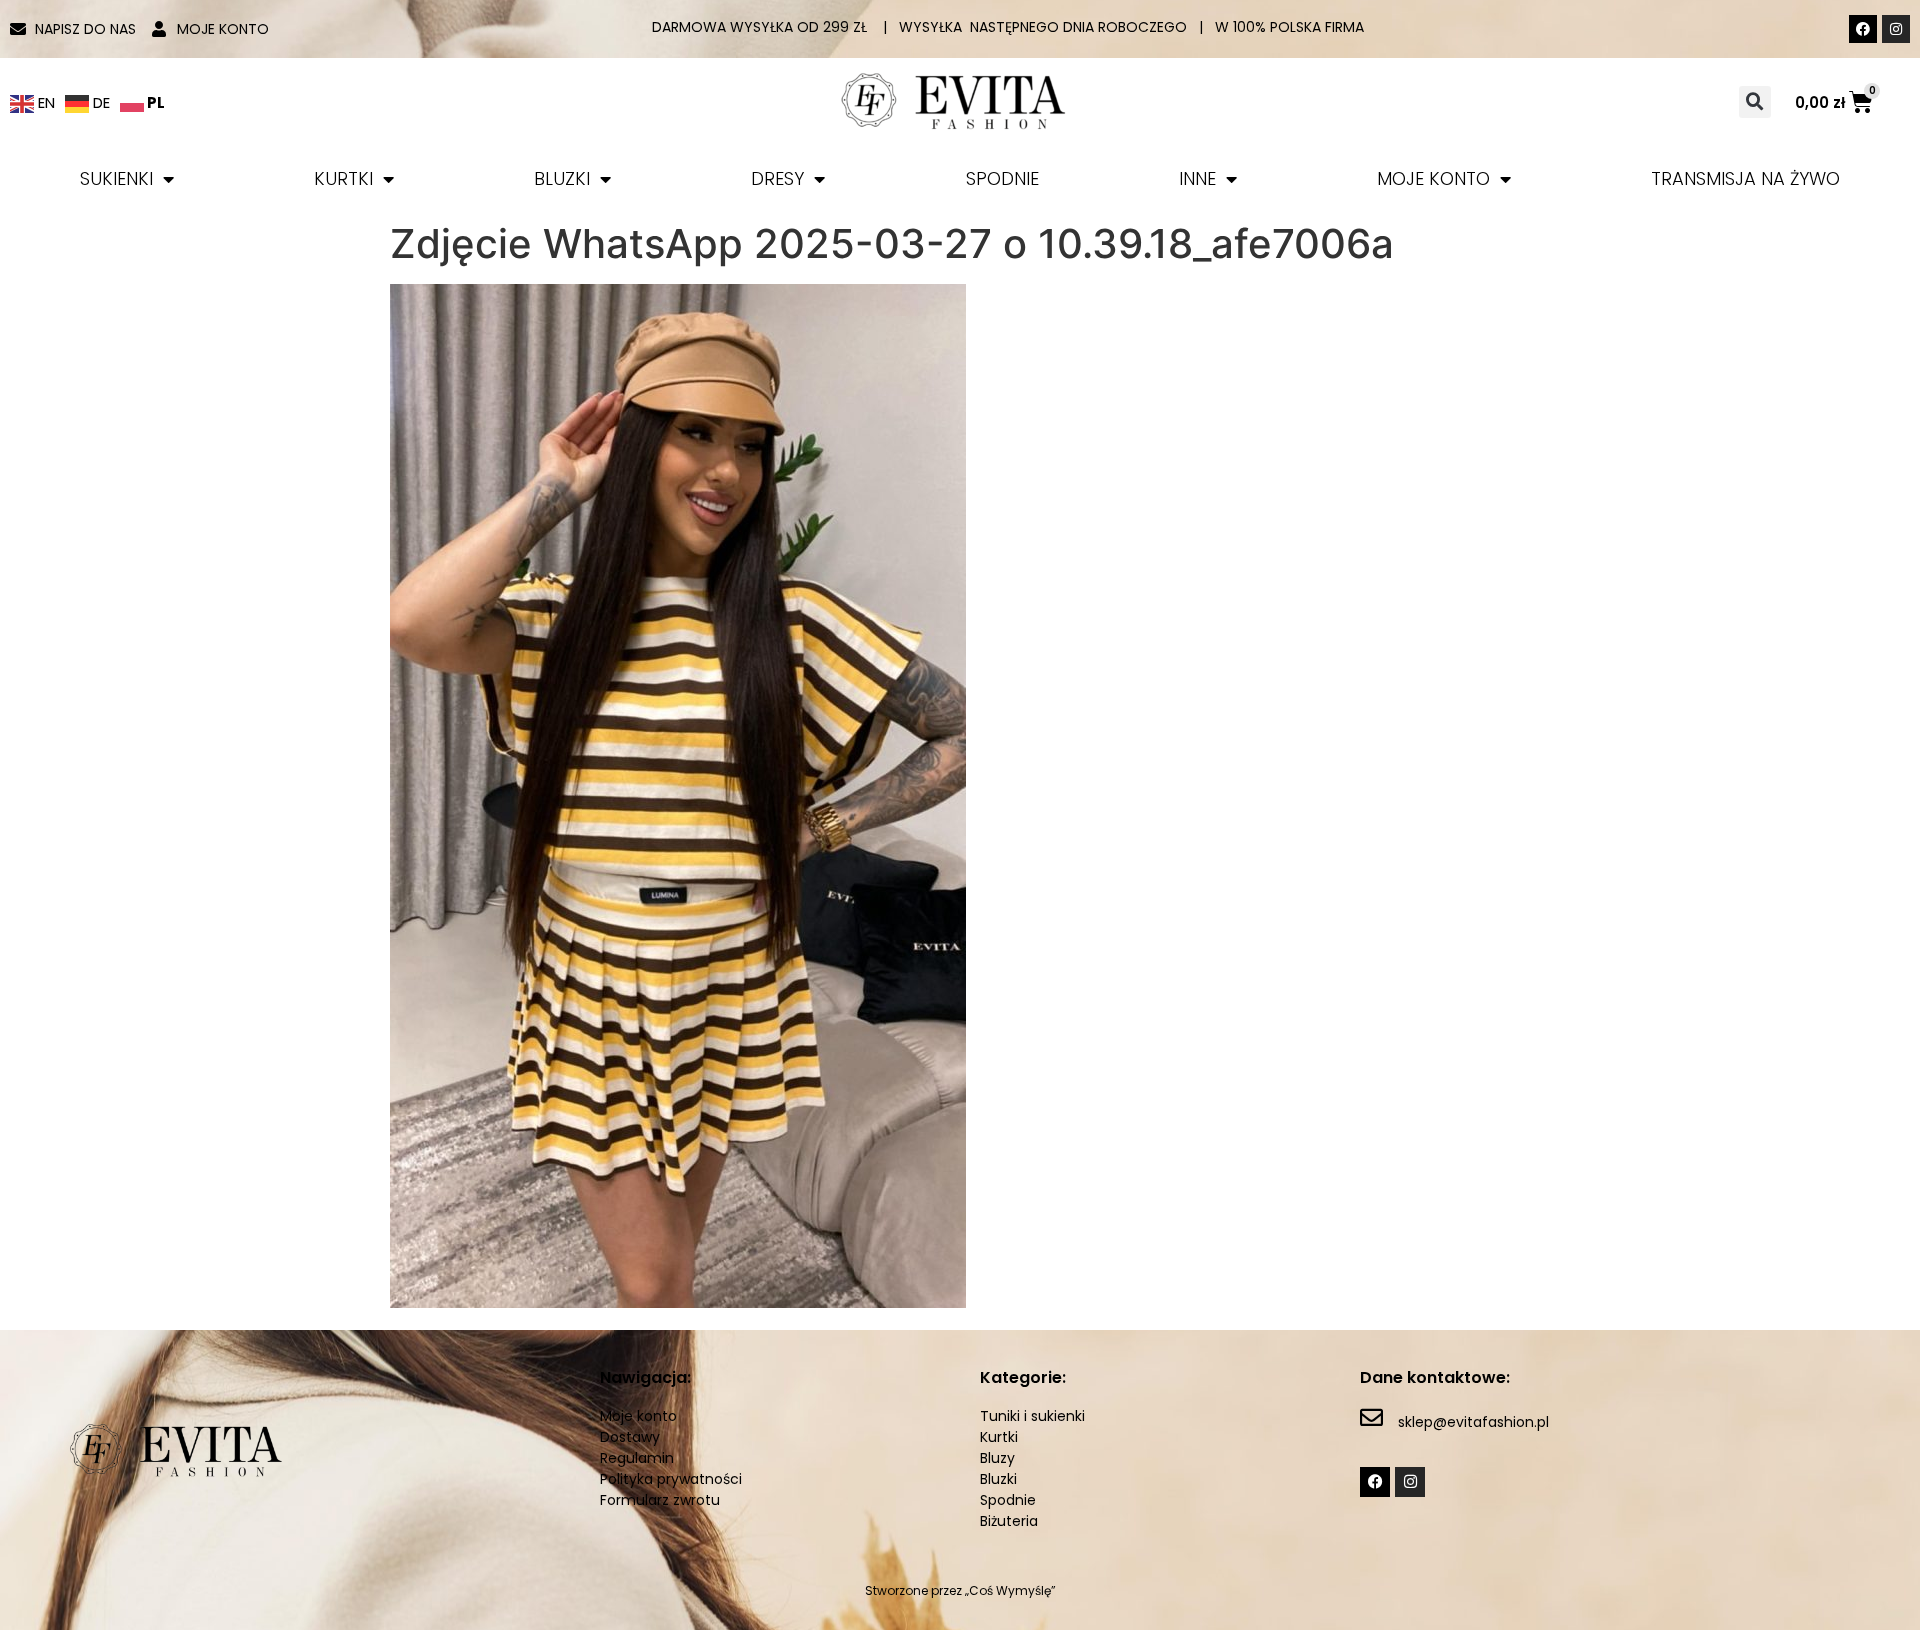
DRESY (777, 178)
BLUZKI (562, 178)
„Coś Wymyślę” (1010, 1590)
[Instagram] (1896, 29)
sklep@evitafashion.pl (1473, 1422)
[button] (1755, 102)
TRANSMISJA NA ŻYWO (1745, 178)
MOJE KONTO (1433, 178)
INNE (1197, 178)
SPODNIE (1002, 178)
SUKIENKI (116, 178)
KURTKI (343, 178)
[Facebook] (1863, 29)
